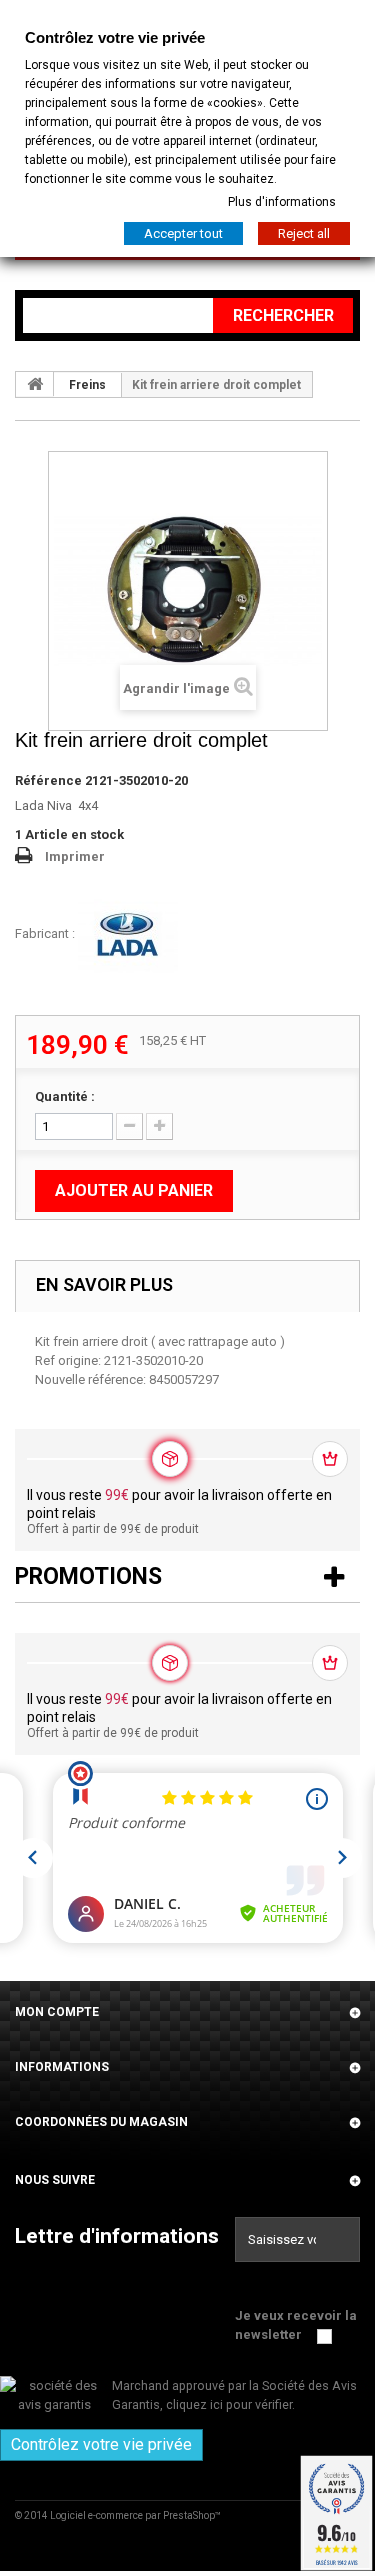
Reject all (304, 233)
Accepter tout (183, 233)
